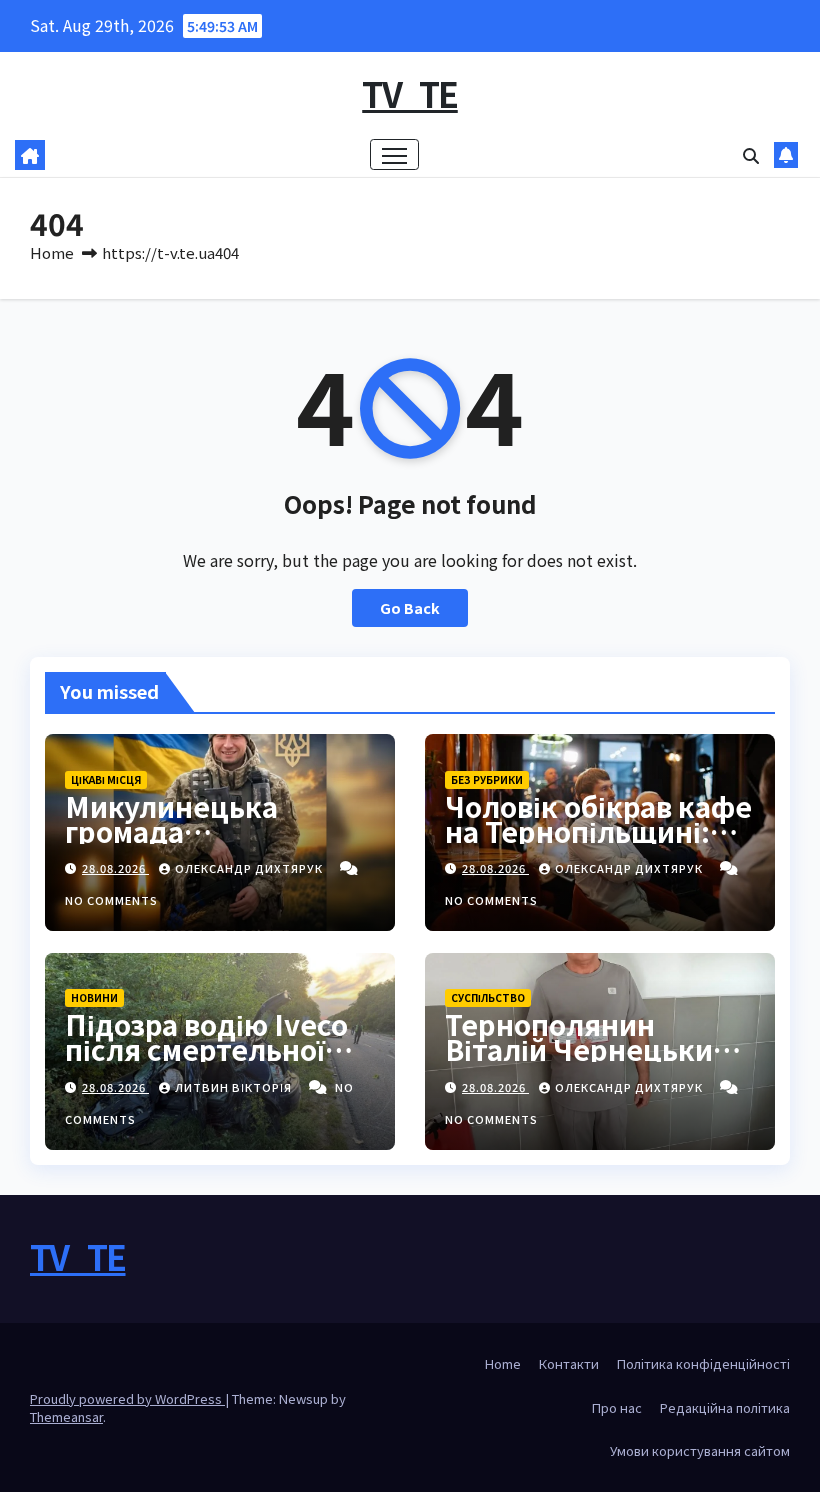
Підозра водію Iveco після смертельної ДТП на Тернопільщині (206, 1061)
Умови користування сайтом (700, 1450)
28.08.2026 (115, 868)
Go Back (410, 607)
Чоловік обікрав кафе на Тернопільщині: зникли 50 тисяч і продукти (598, 843)
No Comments (111, 900)
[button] (751, 155)
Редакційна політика (725, 1407)
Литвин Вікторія (235, 1087)
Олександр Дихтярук (250, 868)
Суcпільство (488, 997)
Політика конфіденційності (703, 1363)
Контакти (569, 1363)
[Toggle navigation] (394, 154)
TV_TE (410, 93)
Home (52, 252)
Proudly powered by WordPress (127, 1398)
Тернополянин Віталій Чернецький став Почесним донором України (588, 1061)
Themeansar (66, 1416)
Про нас (617, 1407)
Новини (94, 997)
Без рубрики (487, 779)
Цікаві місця (106, 779)
